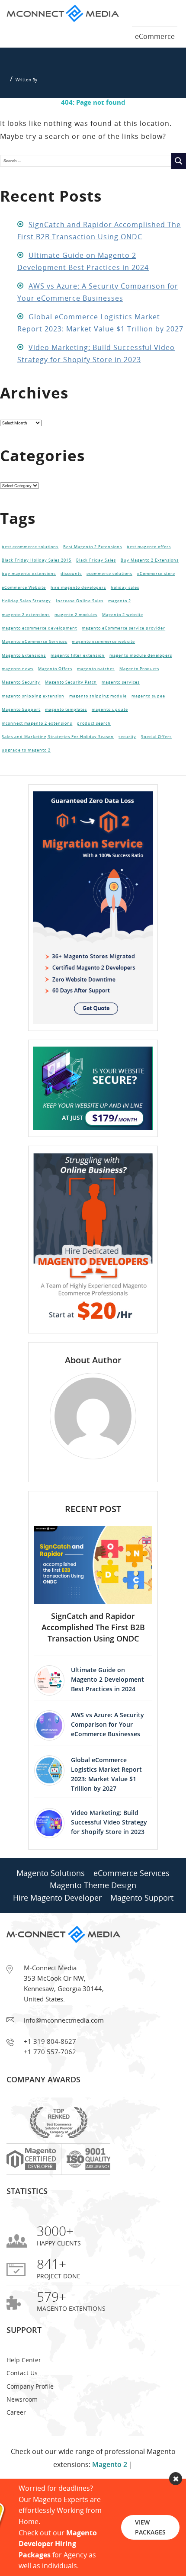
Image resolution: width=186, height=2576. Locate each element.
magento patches (96, 690)
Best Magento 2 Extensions (93, 548)
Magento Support (21, 737)
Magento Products (139, 690)
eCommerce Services (131, 1908)
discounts (71, 579)
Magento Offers (55, 690)
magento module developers (141, 674)
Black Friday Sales (96, 564)
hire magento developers (78, 595)
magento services (121, 705)
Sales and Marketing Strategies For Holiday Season (58, 768)
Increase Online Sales (80, 611)
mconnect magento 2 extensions (37, 753)
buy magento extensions (29, 579)
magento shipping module (98, 721)
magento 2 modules (76, 627)
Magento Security (21, 705)
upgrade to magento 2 (26, 784)
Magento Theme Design (93, 1920)
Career (16, 2447)
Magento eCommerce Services (34, 658)
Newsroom (22, 2434)
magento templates (66, 737)
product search (94, 753)
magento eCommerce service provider (123, 642)
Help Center (24, 2395)
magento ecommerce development (39, 642)
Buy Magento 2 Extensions (150, 564)
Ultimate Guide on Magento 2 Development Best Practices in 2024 (107, 1714)
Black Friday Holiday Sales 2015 (37, 564)
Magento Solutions (51, 1908)
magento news (18, 690)
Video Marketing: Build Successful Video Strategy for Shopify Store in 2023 (109, 1857)
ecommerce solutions (109, 579)
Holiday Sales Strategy (26, 611)
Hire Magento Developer (57, 1932)
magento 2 (120, 611)
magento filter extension (78, 674)
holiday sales (125, 595)
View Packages (150, 2527)
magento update (110, 737)
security (127, 768)
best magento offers (149, 548)
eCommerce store (156, 579)
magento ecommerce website (103, 658)
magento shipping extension (33, 721)
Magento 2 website (123, 627)
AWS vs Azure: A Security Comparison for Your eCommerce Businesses (107, 1759)
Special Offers (156, 768)
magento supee (148, 721)
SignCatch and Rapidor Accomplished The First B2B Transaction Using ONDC (93, 1662)
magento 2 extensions (26, 627)
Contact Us (22, 2407)
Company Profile (30, 2421)
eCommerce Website (24, 595)
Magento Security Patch (71, 705)
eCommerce (155, 36)
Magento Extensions (24, 674)
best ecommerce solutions (30, 548)
